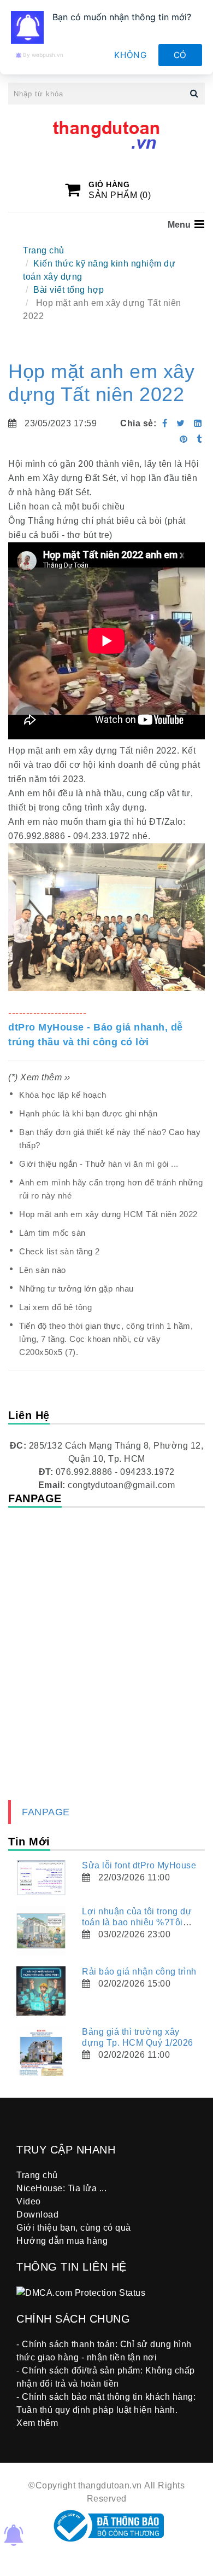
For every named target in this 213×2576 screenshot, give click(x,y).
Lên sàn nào (43, 1270)
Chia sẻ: (138, 423)
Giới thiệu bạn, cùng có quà (74, 2228)
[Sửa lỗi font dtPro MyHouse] (41, 1878)
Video (29, 2201)
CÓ (181, 55)
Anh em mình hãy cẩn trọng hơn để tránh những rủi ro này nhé (111, 1189)
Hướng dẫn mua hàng (62, 2241)
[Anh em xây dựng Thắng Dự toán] (185, 439)
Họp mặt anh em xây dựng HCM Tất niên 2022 (108, 1214)
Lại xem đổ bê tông (55, 1307)
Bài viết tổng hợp (69, 290)
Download (37, 2215)
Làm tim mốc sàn (52, 1233)
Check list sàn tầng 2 (60, 1251)
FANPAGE (46, 1812)
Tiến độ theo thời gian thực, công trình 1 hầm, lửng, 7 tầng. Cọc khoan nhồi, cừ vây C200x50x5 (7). (106, 1339)
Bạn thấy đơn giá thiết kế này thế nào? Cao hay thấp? (110, 1139)
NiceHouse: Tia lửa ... (61, 2188)
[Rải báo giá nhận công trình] (41, 1991)
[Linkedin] (198, 423)
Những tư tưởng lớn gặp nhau (76, 1289)
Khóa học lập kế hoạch (63, 1095)
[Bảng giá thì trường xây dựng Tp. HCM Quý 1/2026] (41, 2051)
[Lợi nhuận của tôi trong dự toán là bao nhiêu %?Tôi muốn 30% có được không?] (41, 1931)
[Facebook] (165, 423)
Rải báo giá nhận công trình (139, 1972)
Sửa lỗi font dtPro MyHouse (139, 1865)
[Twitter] (181, 423)
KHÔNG (131, 55)
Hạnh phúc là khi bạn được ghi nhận (88, 1113)
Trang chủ (44, 250)
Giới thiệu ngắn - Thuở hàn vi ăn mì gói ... (99, 1164)
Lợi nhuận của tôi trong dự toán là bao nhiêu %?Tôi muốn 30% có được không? (139, 1922)
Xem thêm (37, 2423)
